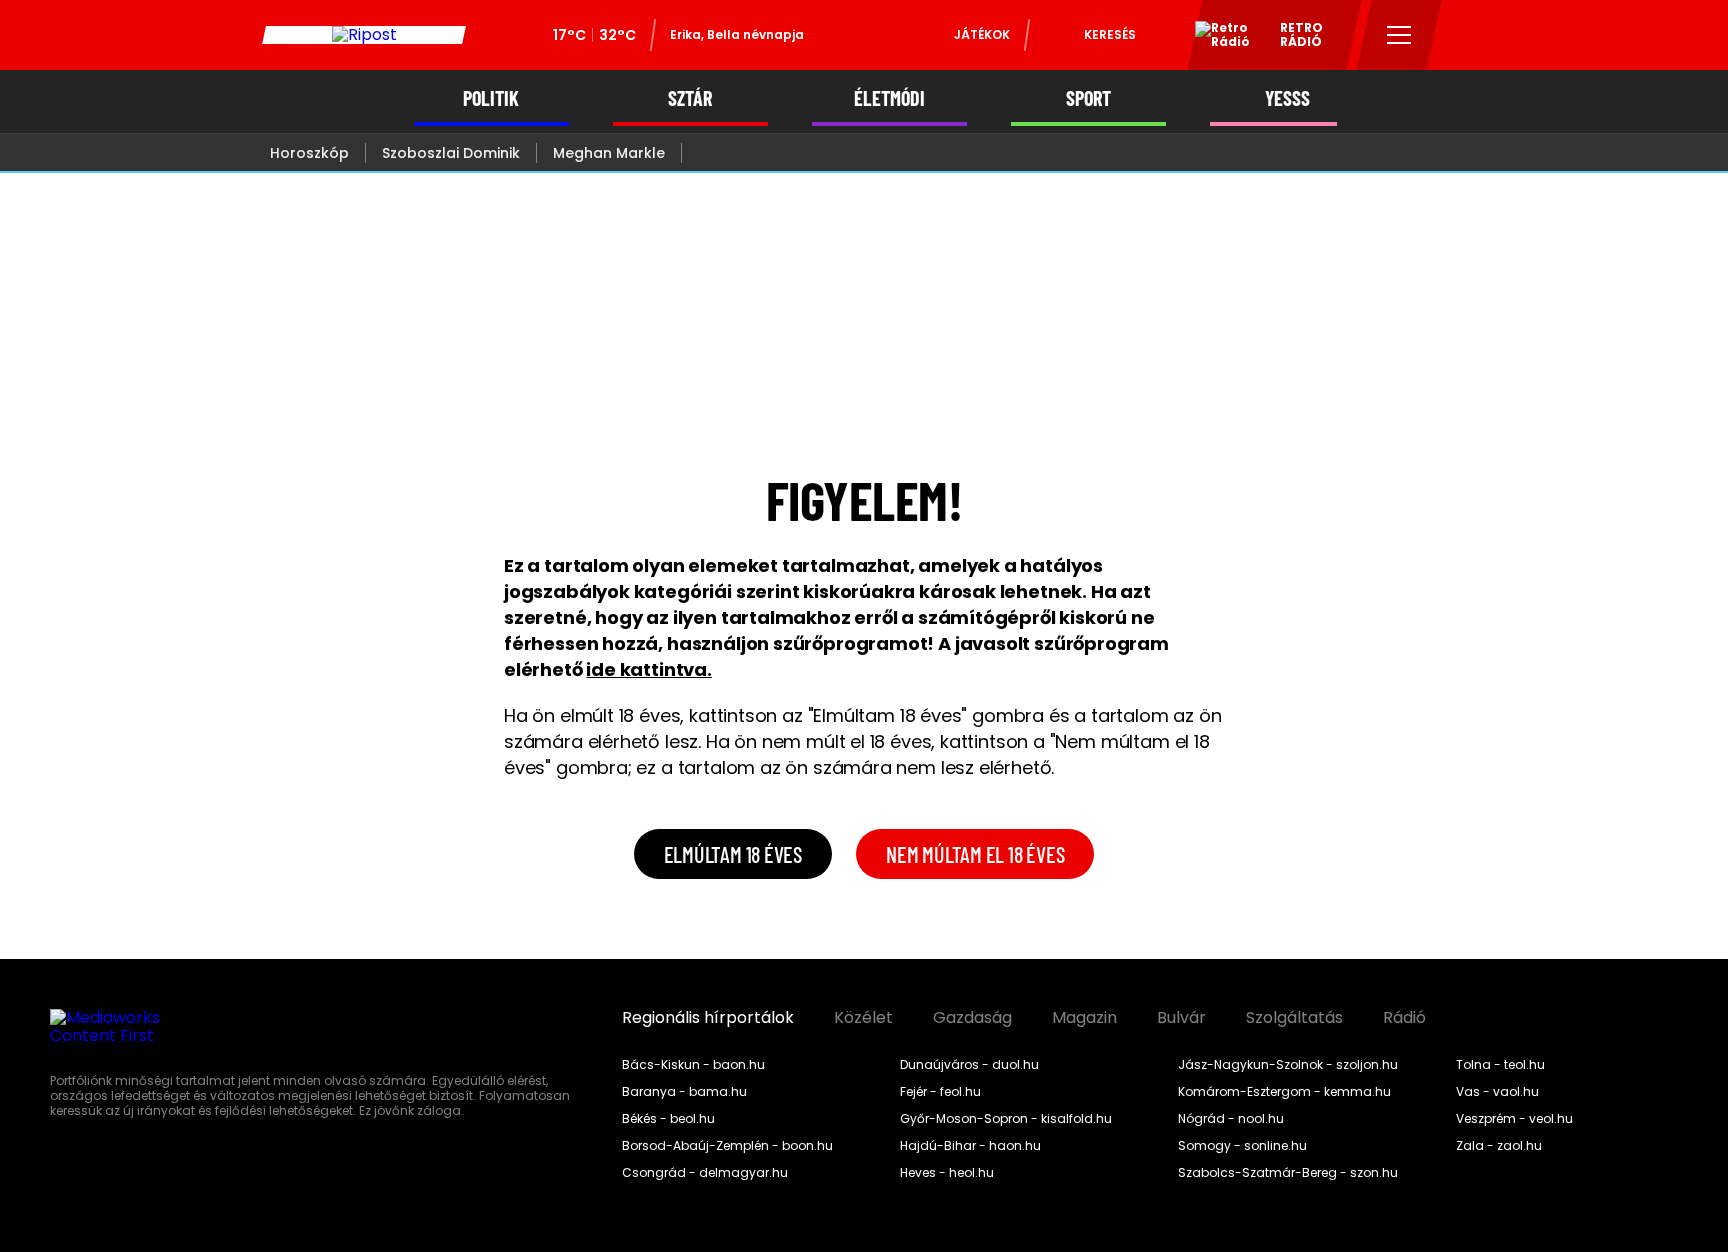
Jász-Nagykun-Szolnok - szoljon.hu (1288, 1065)
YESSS (1287, 98)
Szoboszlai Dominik (451, 153)
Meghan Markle (609, 153)
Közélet (863, 1018)
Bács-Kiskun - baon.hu (693, 1065)
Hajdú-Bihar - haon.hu (970, 1146)
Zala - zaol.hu (1499, 1146)
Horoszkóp (309, 153)
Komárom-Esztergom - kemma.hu (1284, 1092)
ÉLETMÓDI (889, 98)
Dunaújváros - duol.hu (969, 1065)
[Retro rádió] (1215, 38)
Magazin (1084, 1018)
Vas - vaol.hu (1497, 1092)
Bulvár (1181, 1018)
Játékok (982, 34)
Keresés (1110, 34)
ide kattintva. (648, 669)
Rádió (1404, 1018)
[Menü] (1399, 35)
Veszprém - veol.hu (1514, 1119)
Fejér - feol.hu (940, 1092)
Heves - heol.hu (947, 1173)
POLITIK (491, 98)
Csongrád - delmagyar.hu (705, 1173)
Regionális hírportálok (708, 1018)
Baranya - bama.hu (684, 1092)
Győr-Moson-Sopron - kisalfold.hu (1006, 1119)
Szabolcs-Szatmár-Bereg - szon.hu (1288, 1173)
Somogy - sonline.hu (1242, 1146)
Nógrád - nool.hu (1231, 1119)
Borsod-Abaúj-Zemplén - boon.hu (727, 1146)
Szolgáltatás (1294, 1018)
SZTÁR (690, 98)
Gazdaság (972, 1018)
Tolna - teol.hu (1500, 1065)
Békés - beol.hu (668, 1119)
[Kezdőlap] (364, 35)
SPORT (1088, 98)
